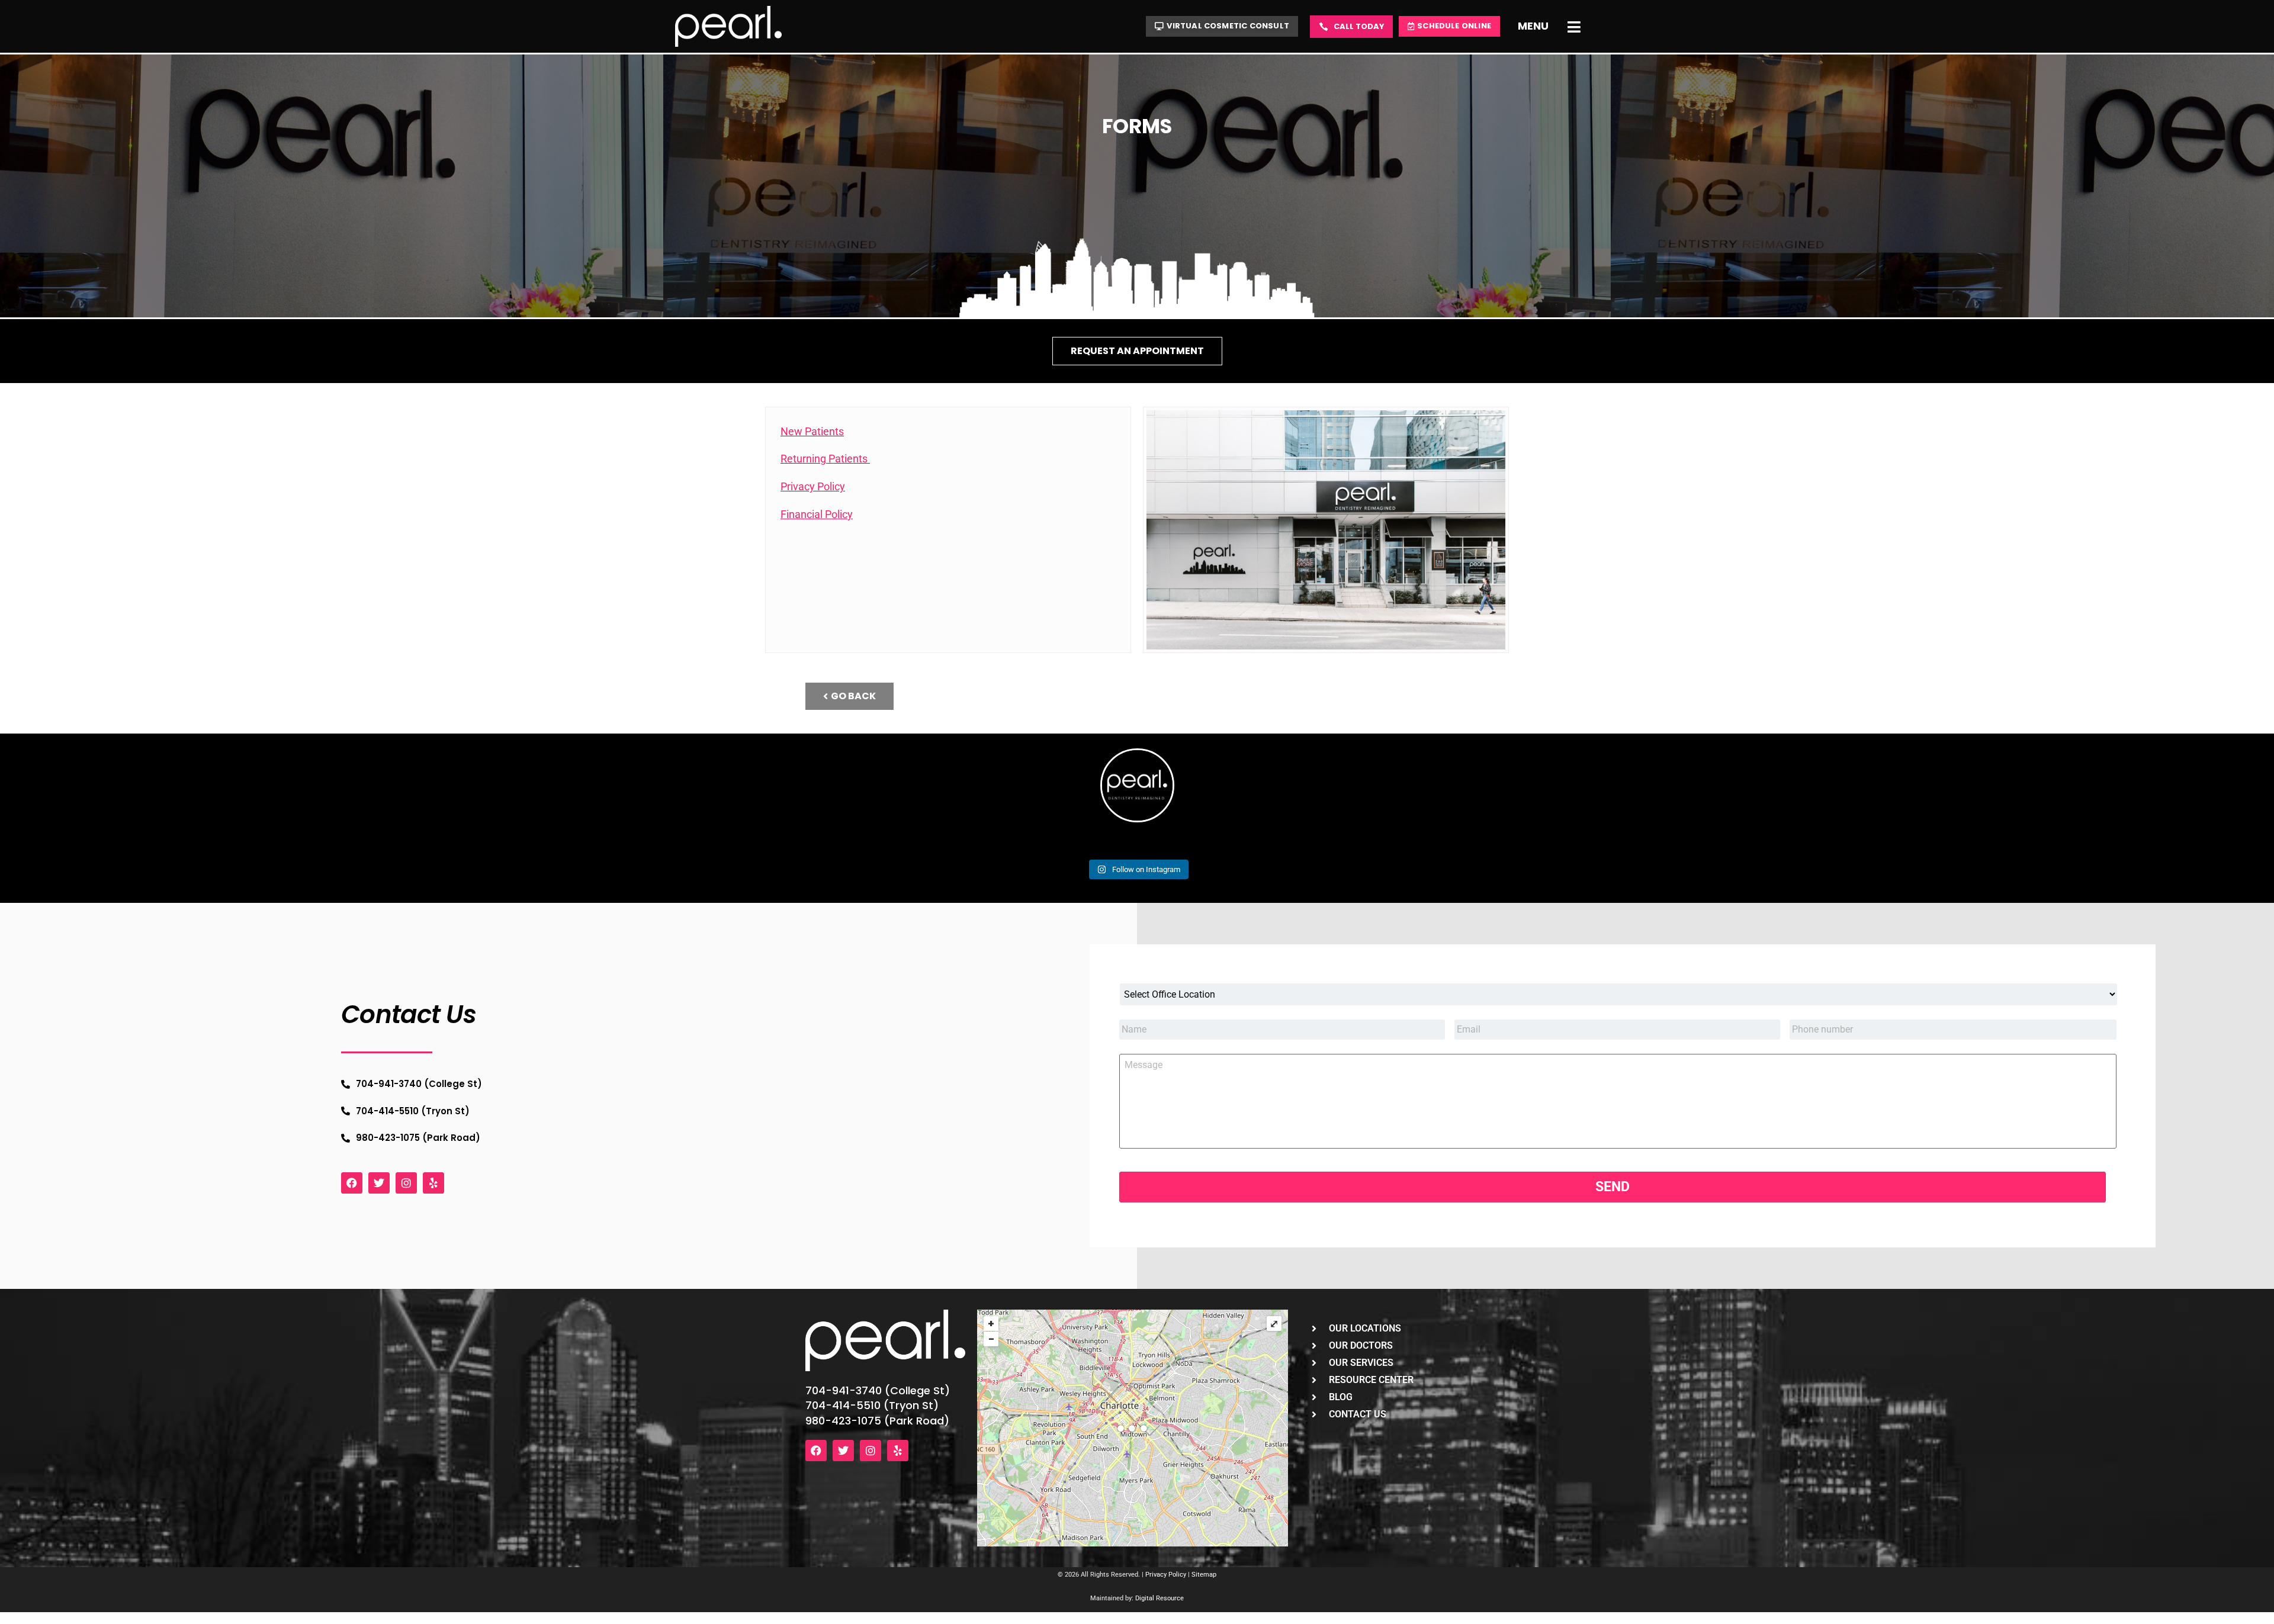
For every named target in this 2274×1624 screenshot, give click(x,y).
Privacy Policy (813, 486)
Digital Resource (1160, 1598)
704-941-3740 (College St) (878, 1390)
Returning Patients (825, 459)
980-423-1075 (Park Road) (877, 1421)
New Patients (812, 431)
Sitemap (1204, 1575)
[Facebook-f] (352, 1183)
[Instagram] (406, 1183)
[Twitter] (379, 1183)
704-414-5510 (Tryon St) (872, 1405)
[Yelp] (433, 1183)
